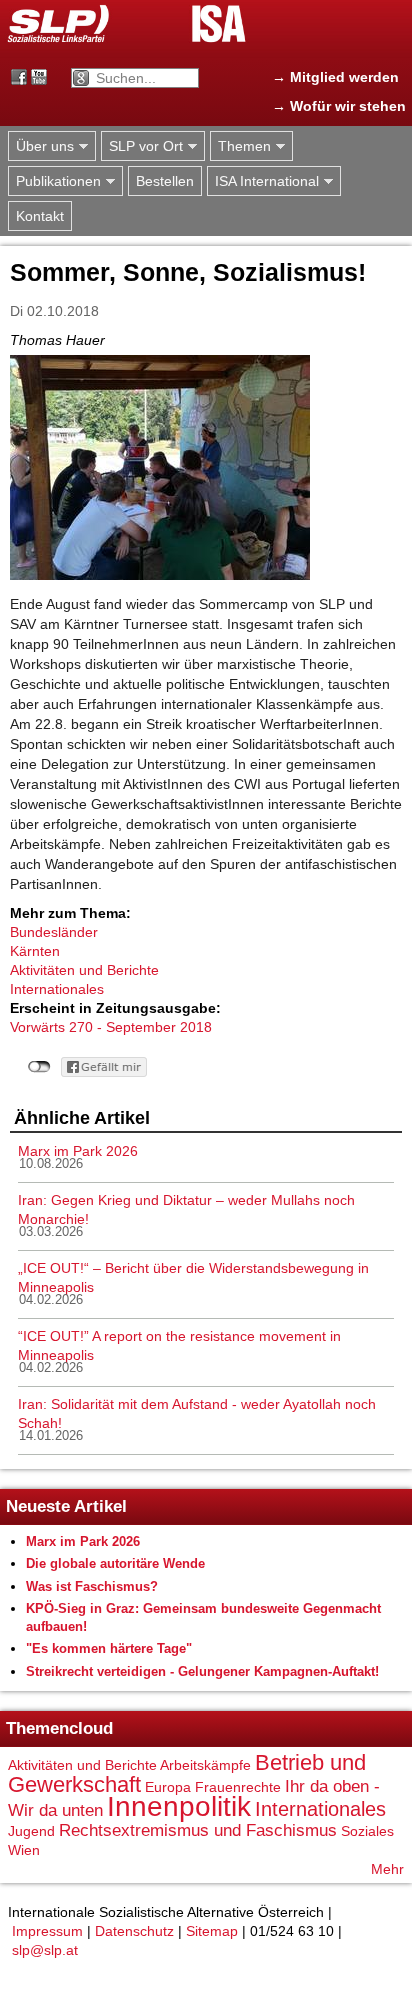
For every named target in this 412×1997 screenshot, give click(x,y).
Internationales (57, 989)
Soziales (367, 1831)
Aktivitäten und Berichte (84, 970)
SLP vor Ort (142, 146)
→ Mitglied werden (335, 77)
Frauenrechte (238, 1787)
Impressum (47, 1931)
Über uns (41, 146)
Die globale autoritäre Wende (115, 1563)
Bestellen (165, 181)
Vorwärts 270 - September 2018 (111, 1027)
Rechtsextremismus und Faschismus (198, 1830)
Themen (240, 146)
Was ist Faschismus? (92, 1586)
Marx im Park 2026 (78, 1151)
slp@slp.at (45, 1950)
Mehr (387, 1869)
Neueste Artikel (66, 1506)
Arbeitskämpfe (205, 1765)
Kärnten (35, 951)
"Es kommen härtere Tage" (109, 1648)
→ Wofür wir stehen (339, 106)
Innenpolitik (179, 1806)
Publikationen (54, 181)
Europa (168, 1787)
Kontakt (40, 216)
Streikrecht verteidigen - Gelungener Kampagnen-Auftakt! (202, 1671)
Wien (24, 1850)
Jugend (31, 1831)
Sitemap (212, 1931)
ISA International (263, 181)
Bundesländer (54, 932)
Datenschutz (134, 1931)
